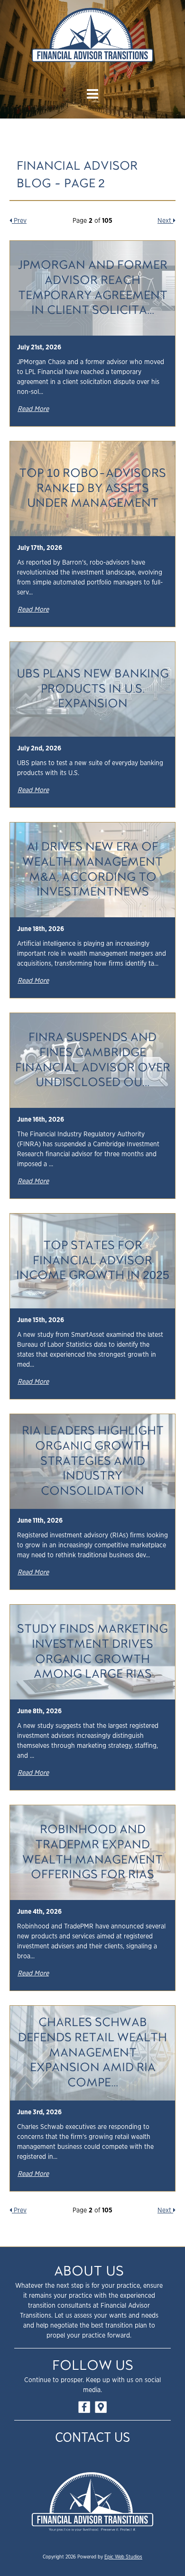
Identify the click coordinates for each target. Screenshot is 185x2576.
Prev (19, 221)
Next (165, 221)
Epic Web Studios (123, 2557)
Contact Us (92, 2438)
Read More (33, 409)
